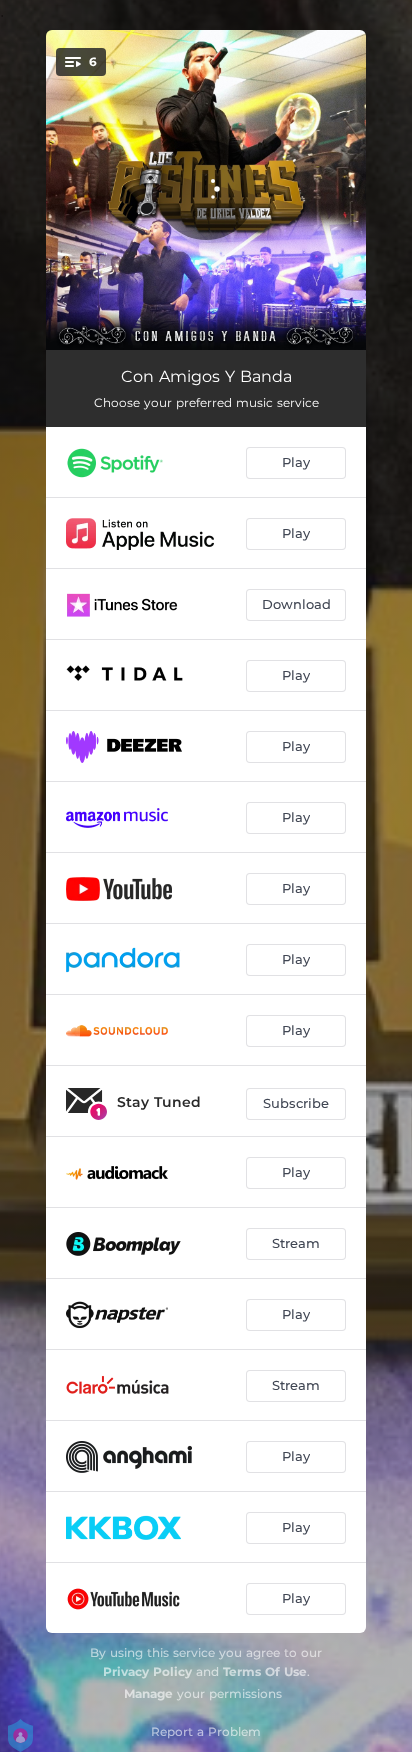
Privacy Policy (147, 1671)
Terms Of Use (265, 1671)
